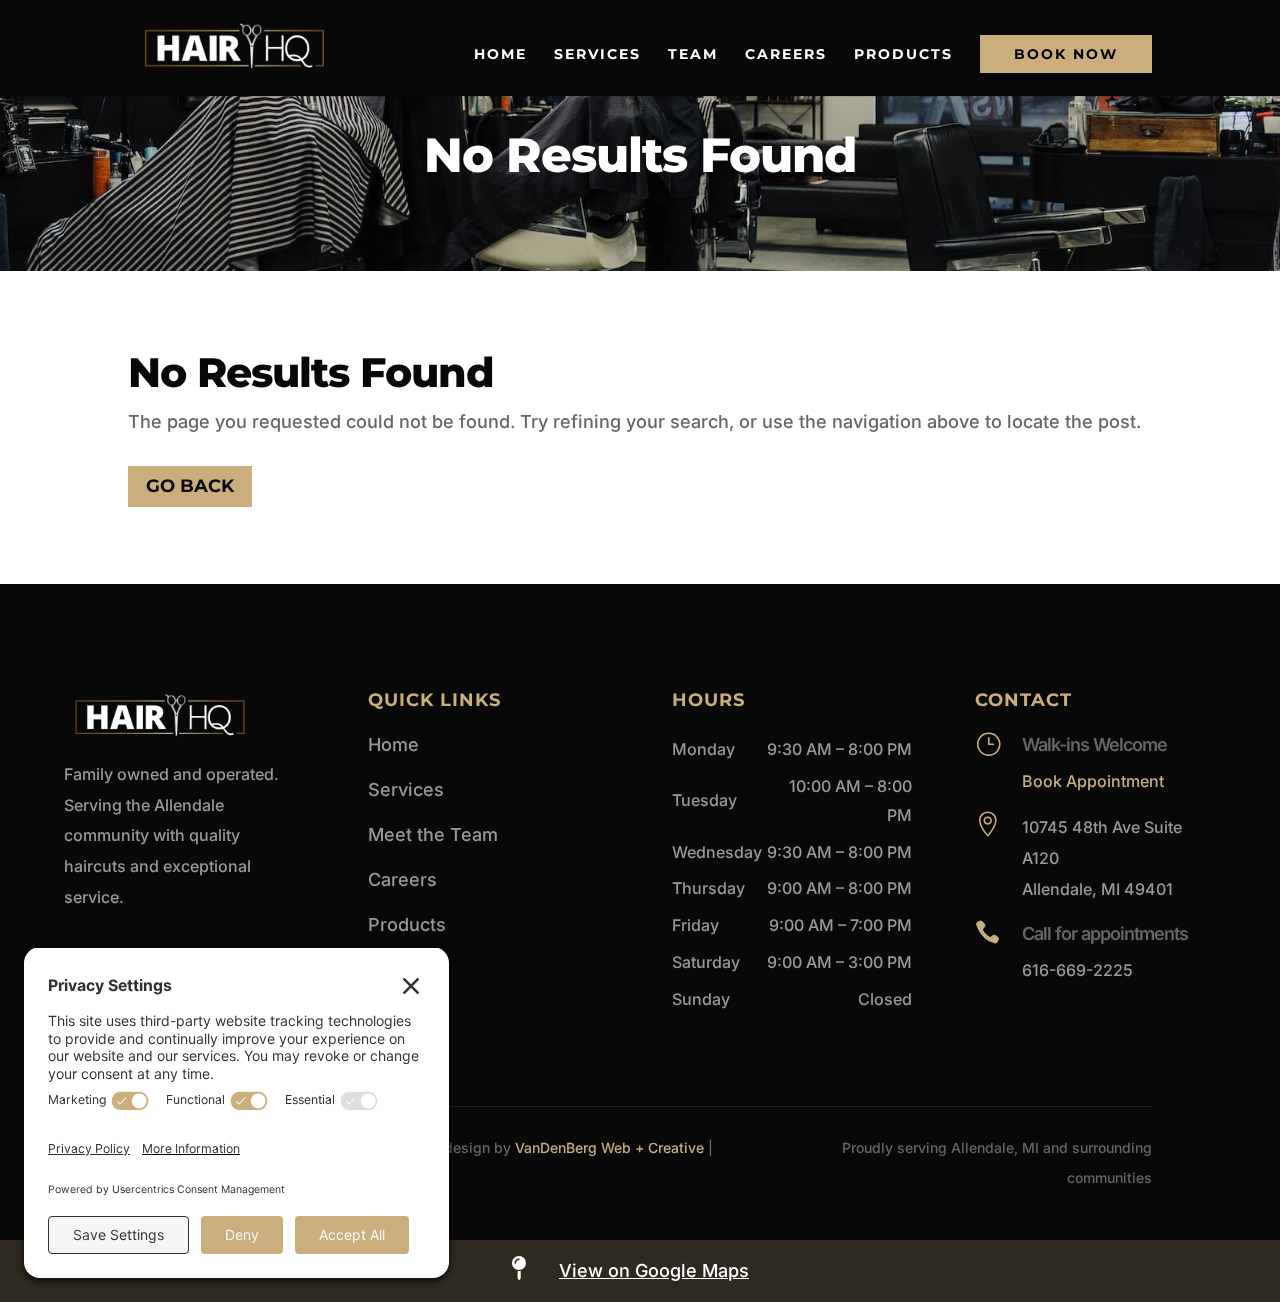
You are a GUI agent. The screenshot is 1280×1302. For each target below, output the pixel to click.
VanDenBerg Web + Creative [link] (609, 1147)
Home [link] (500, 55)
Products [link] (903, 55)
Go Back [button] (190, 486)
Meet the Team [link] (433, 834)
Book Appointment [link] (1093, 781)
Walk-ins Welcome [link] (1094, 744)
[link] (234, 47)
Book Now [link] (1066, 54)
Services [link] (597, 55)
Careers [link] (786, 55)
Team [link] (693, 55)
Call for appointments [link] (1105, 933)
